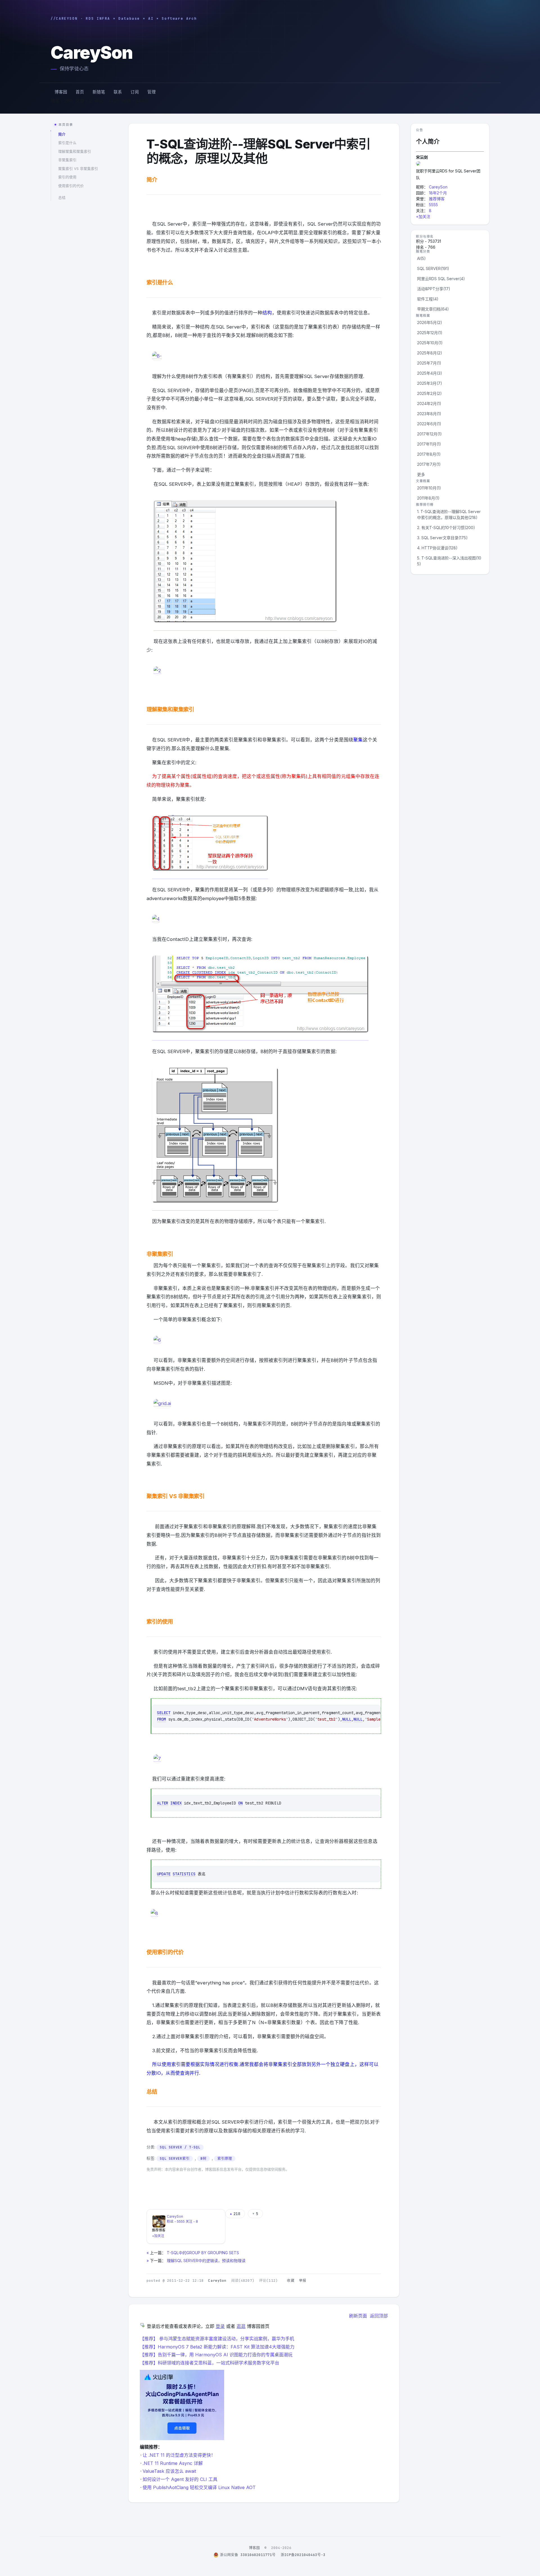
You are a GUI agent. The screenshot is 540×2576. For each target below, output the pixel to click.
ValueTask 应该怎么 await (169, 2471)
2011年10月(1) (429, 488)
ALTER (163, 1803)
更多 (421, 474)
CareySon (92, 52)
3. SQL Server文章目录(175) (442, 538)
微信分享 (159, 2193)
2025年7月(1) (429, 363)
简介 (62, 134)
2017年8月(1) (429, 454)
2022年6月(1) (429, 424)
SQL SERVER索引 (175, 2158)
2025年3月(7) (430, 383)
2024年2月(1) (429, 404)
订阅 (135, 92)
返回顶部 (379, 2316)
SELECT (164, 1713)
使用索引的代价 (71, 186)
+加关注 (158, 2236)
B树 (203, 2158)
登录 (220, 2326)
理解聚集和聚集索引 (75, 151)
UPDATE (164, 1874)
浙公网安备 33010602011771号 (248, 2555)
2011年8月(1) (428, 498)
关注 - (192, 2221)
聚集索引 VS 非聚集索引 (78, 169)
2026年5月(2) (430, 322)
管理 (152, 92)
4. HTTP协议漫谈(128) (437, 548)
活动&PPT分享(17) (434, 289)
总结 (62, 198)
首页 (80, 92)
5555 (433, 205)
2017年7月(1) (429, 464)
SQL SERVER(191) (433, 268)
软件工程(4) (428, 299)
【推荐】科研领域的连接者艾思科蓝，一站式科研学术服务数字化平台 (210, 2363)
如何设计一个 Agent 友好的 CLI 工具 (180, 2479)
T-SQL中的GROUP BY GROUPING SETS (203, 2253)
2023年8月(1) (429, 414)
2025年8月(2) (430, 353)
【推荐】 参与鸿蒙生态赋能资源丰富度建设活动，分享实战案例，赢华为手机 (217, 2339)
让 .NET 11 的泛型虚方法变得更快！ (179, 2455)
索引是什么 (67, 143)
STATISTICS (184, 1874)
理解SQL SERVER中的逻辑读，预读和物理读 (206, 2261)
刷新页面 (358, 2316)
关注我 (186, 2179)
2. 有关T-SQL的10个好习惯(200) (446, 528)
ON (240, 1803)
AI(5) (421, 258)
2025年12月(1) (430, 333)
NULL (347, 1719)
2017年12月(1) (429, 434)
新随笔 (99, 92)
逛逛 (241, 2326)
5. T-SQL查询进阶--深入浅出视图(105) (449, 561)
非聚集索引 (67, 160)
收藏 (291, 2281)
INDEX (176, 1803)
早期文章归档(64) (433, 309)
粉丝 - (176, 2221)
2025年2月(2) (429, 393)
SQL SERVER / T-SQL (180, 2147)
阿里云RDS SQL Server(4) (441, 279)
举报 (303, 2281)
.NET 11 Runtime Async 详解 (173, 2463)
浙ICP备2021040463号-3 (303, 2555)
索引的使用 (67, 177)
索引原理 (225, 2158)
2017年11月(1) (429, 444)
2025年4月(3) (430, 373)
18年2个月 (438, 193)
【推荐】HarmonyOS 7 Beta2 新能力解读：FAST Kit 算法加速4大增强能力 (217, 2347)
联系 (118, 92)
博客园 (61, 92)
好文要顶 (159, 2179)
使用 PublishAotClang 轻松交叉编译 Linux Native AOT (199, 2487)
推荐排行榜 (425, 505)
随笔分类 (423, 251)
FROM (161, 1719)
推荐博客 (437, 199)
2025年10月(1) (430, 343)
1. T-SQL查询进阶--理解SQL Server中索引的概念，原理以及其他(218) (449, 514)
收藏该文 (213, 2179)
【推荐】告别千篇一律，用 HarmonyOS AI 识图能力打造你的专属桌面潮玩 (216, 2355)
